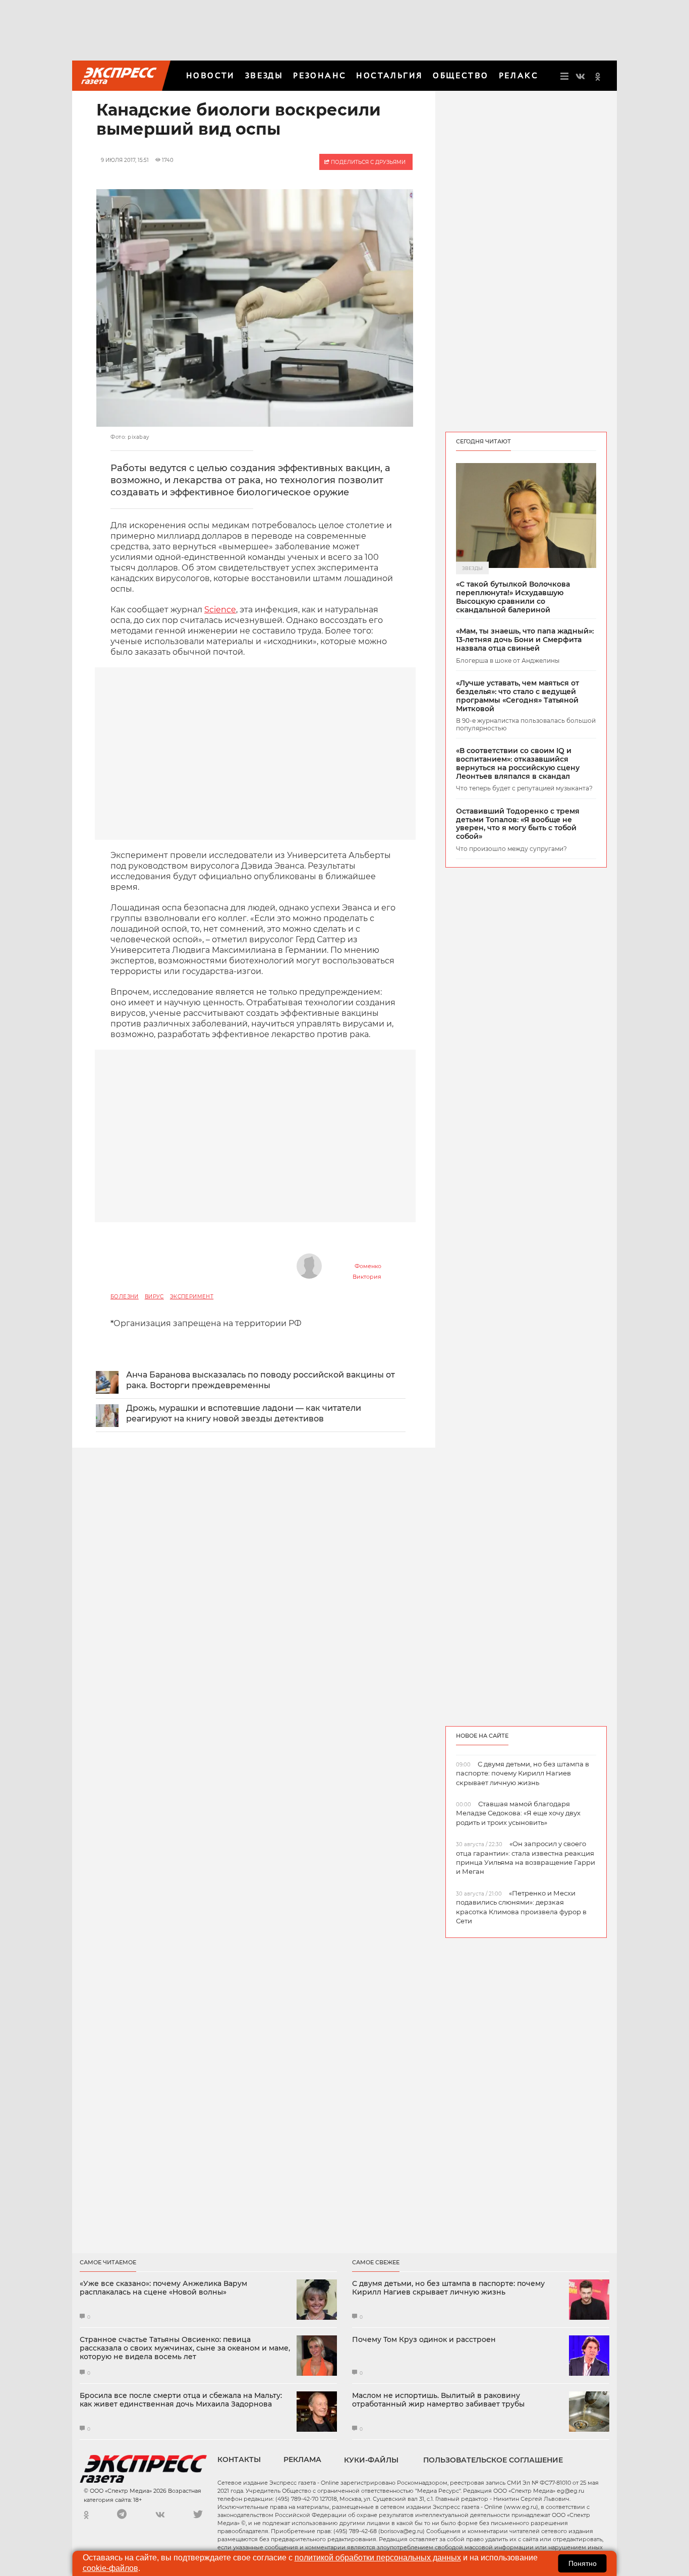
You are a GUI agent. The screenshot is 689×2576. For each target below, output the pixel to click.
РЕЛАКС (519, 75)
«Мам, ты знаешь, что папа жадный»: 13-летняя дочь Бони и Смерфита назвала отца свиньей (525, 640)
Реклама (302, 2459)
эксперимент (192, 1297)
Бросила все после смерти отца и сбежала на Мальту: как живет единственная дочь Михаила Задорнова (181, 2400)
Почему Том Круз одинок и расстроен (424, 2340)
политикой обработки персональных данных (378, 2558)
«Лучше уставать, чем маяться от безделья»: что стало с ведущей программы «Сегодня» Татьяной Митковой (518, 696)
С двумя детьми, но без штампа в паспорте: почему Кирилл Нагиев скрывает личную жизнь (448, 2288)
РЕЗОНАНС (320, 75)
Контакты (239, 2459)
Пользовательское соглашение (493, 2460)
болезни (125, 1297)
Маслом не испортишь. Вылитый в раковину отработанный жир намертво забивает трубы (438, 2400)
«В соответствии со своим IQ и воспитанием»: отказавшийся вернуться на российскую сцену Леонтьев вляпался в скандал (518, 763)
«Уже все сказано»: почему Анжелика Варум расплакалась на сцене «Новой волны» (163, 2288)
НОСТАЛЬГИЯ (389, 75)
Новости (211, 75)
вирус (154, 1297)
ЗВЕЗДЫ (264, 75)
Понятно (583, 2563)
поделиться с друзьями (367, 162)
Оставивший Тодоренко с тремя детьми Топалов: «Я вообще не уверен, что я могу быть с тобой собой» (518, 824)
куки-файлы (371, 2460)
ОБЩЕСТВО (461, 75)
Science (220, 610)
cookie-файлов (110, 2568)
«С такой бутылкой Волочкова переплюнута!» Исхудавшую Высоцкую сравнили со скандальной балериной (513, 597)
